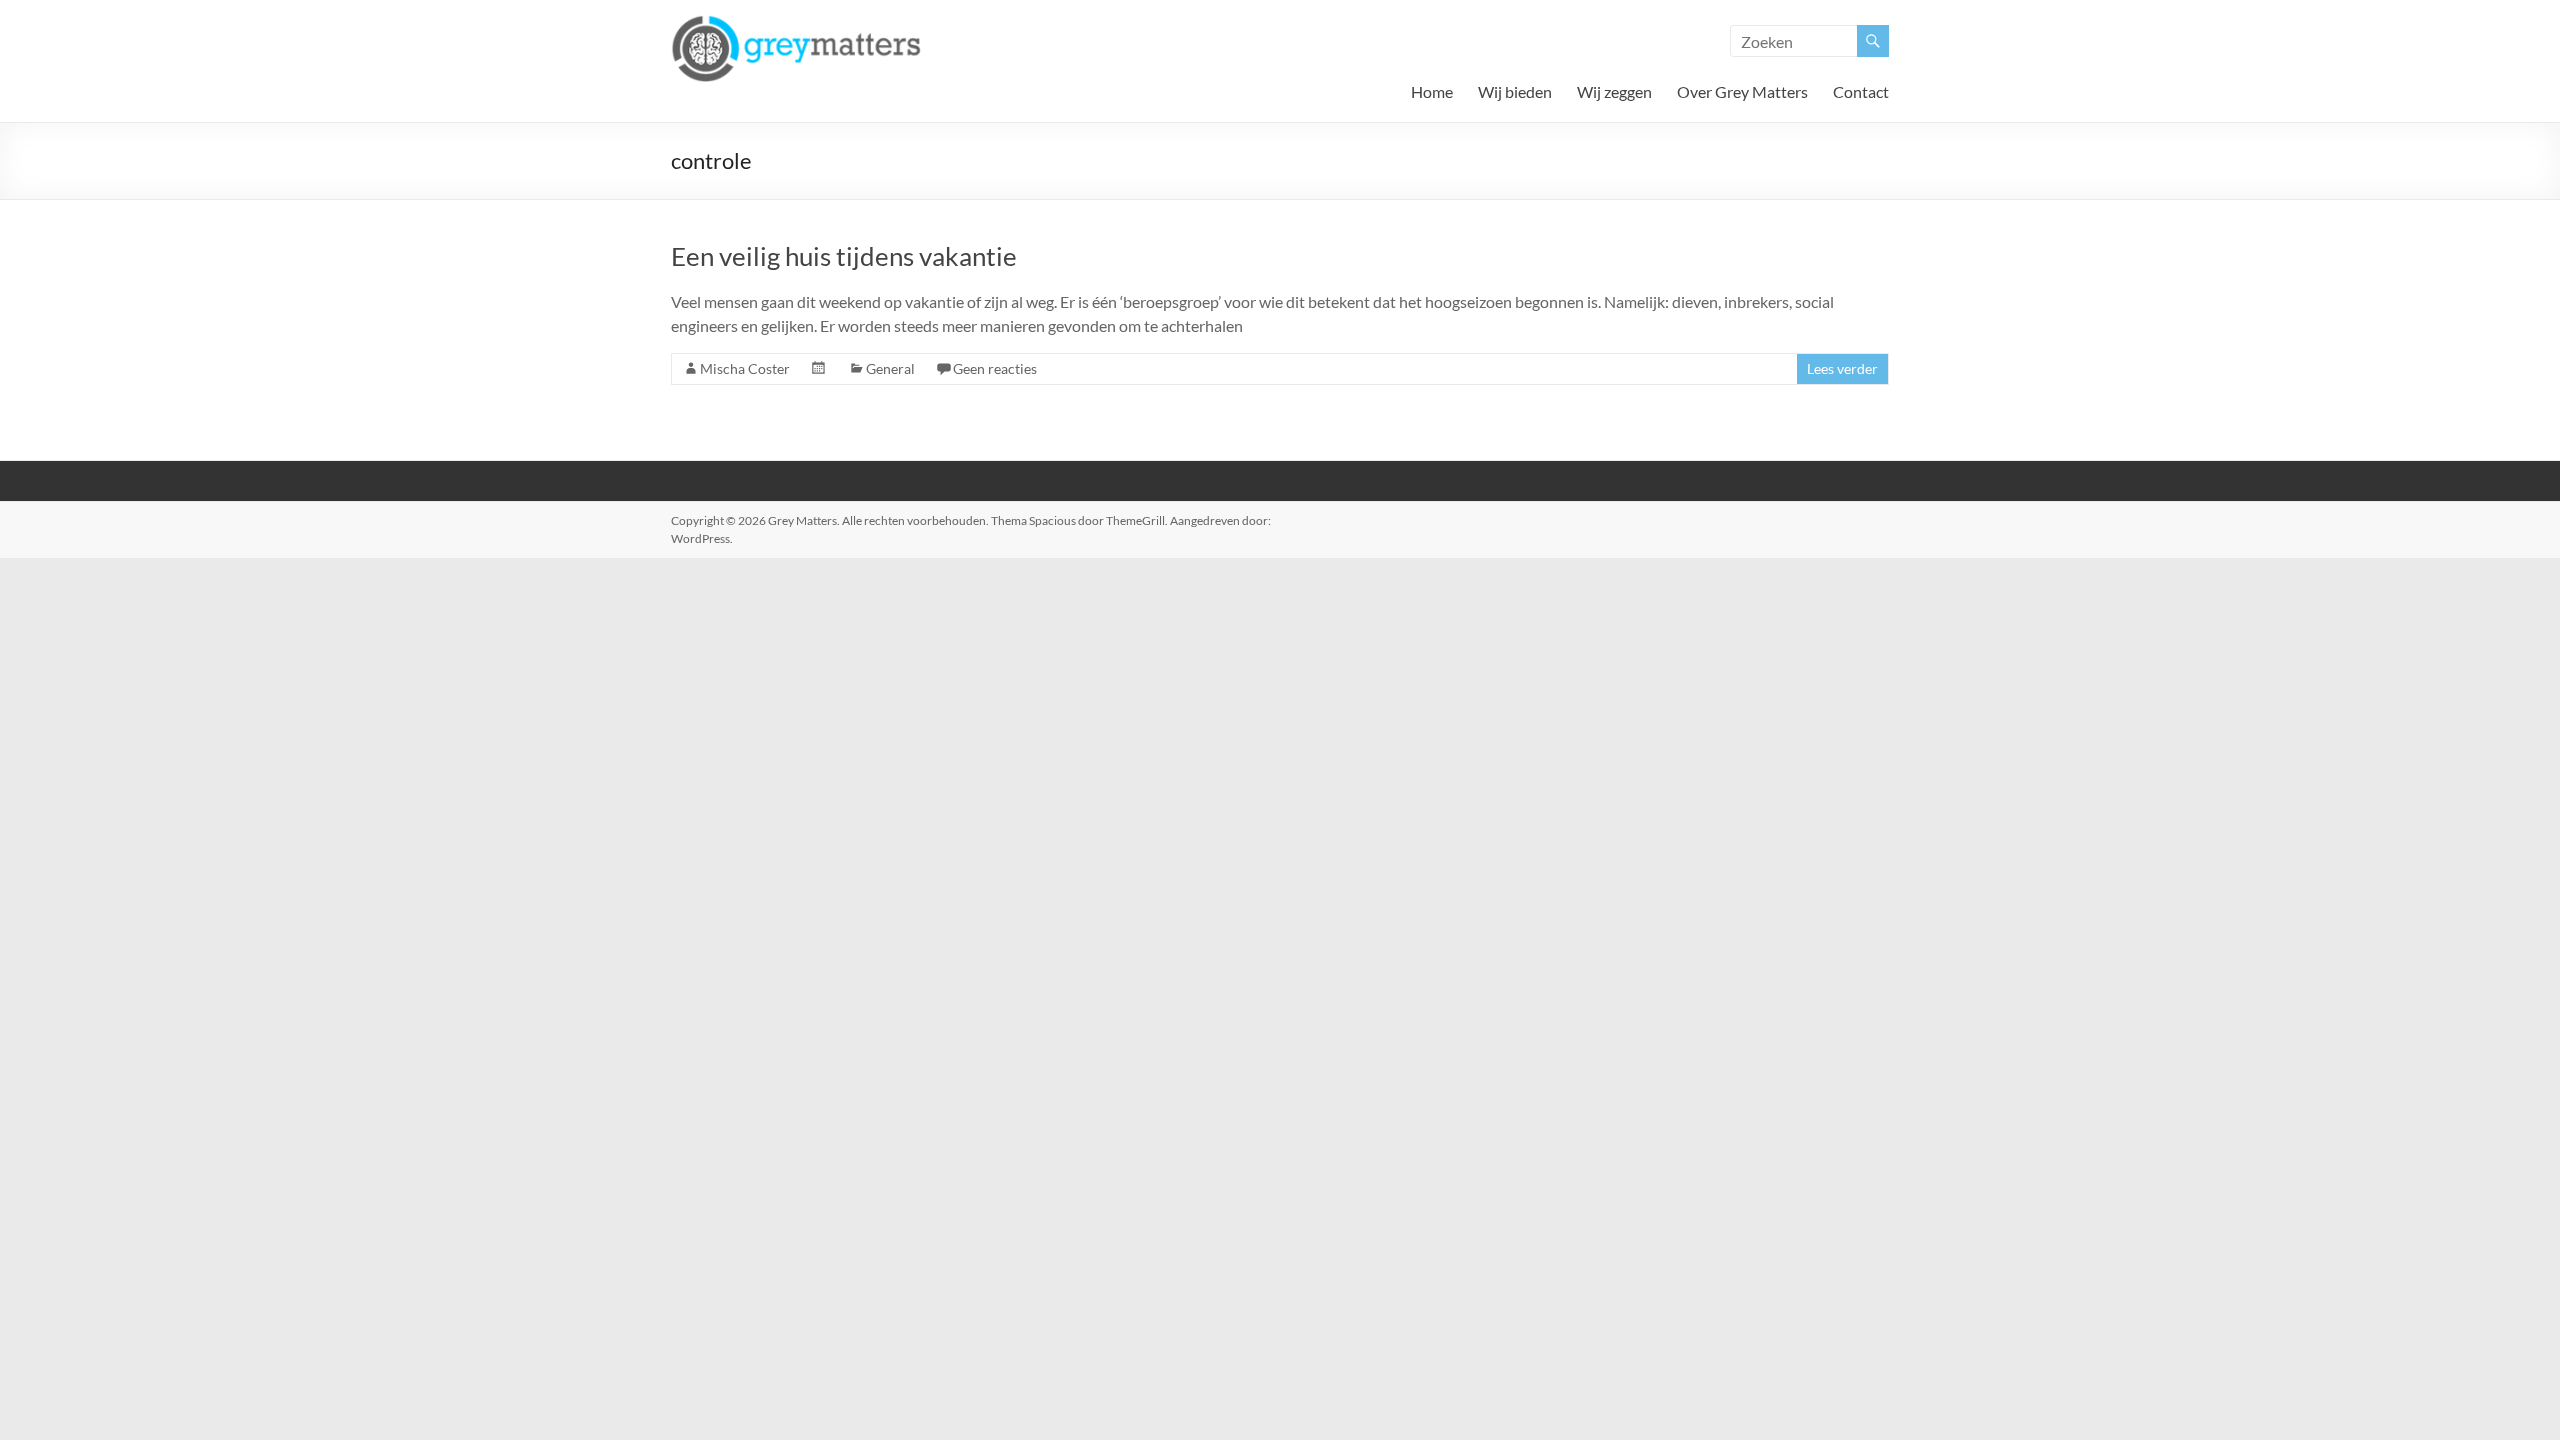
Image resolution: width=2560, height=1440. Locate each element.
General (890, 368)
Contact (1861, 91)
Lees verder (1842, 368)
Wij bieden (1515, 91)
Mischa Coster (745, 368)
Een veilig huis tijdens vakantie (844, 256)
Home (1432, 91)
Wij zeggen (1614, 91)
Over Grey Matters (1742, 91)
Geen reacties (995, 368)
